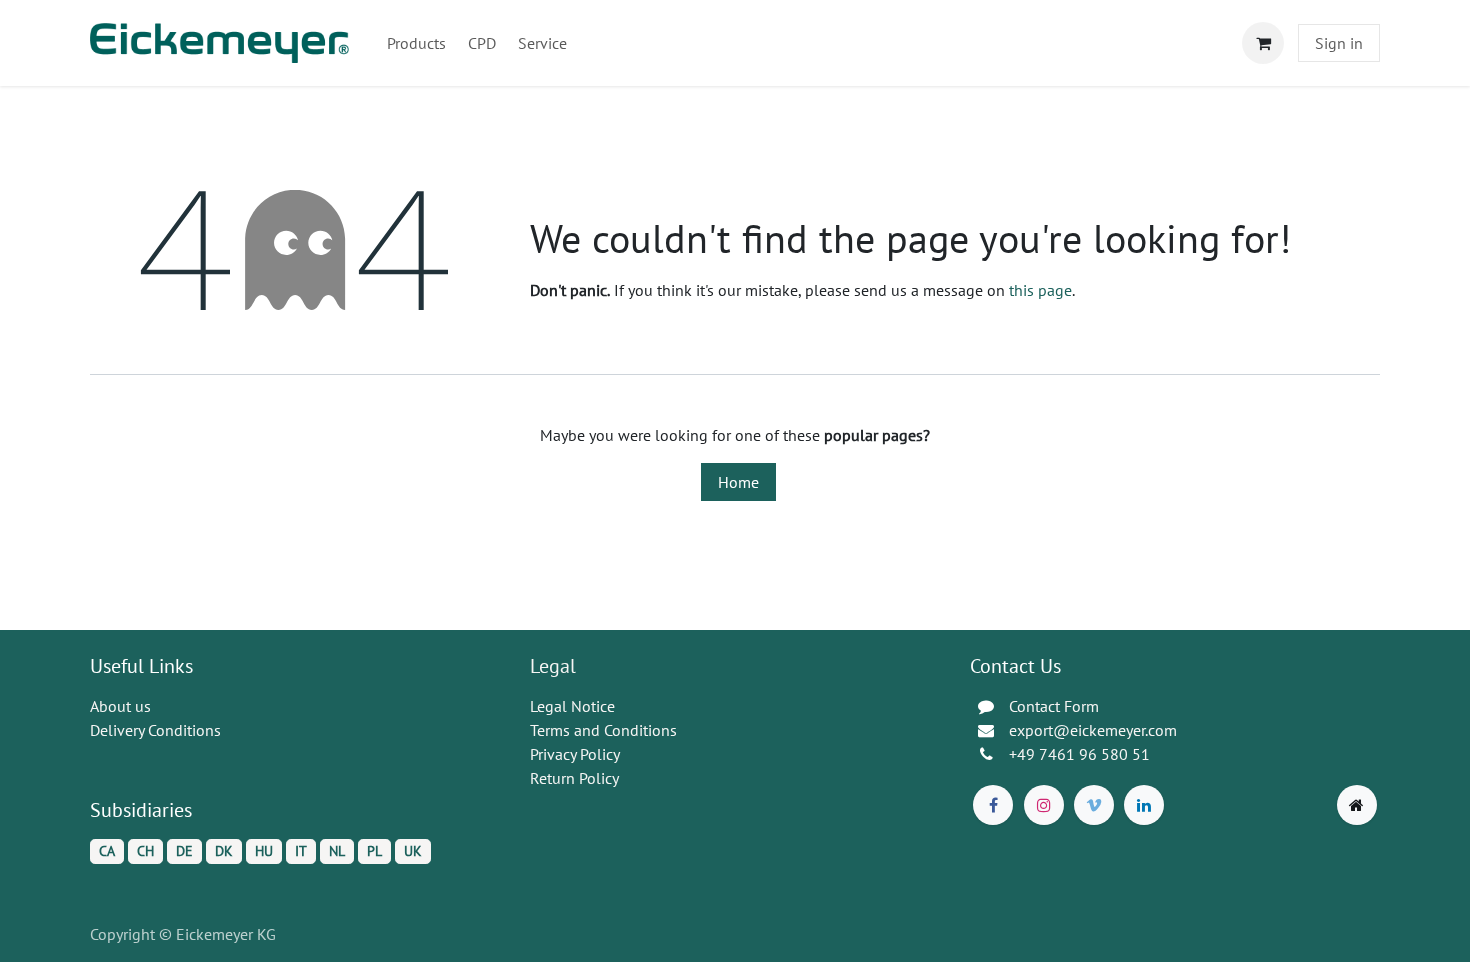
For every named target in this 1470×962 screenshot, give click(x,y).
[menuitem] (416, 43)
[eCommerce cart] (1263, 43)
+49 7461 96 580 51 (1079, 754)
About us (120, 706)
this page (1040, 290)
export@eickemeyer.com (1093, 730)
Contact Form (1054, 706)
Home (738, 482)
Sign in (1339, 43)
